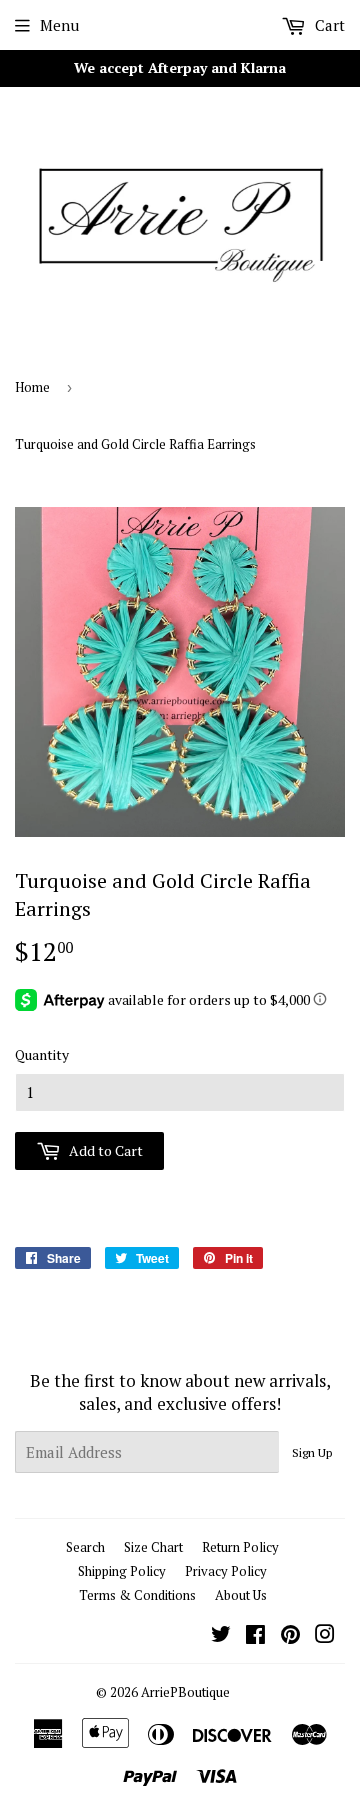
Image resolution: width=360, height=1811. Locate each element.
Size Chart (153, 1547)
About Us (241, 1595)
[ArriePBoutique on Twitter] (221, 1636)
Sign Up (312, 1452)
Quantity (42, 1054)
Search (85, 1547)
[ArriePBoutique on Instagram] (325, 1636)
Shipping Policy (122, 1571)
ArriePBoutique (185, 1692)
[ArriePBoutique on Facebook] (255, 1636)
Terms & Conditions (137, 1595)
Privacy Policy (226, 1571)
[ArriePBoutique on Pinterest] (290, 1636)
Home (32, 387)
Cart (328, 25)
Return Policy (240, 1547)
